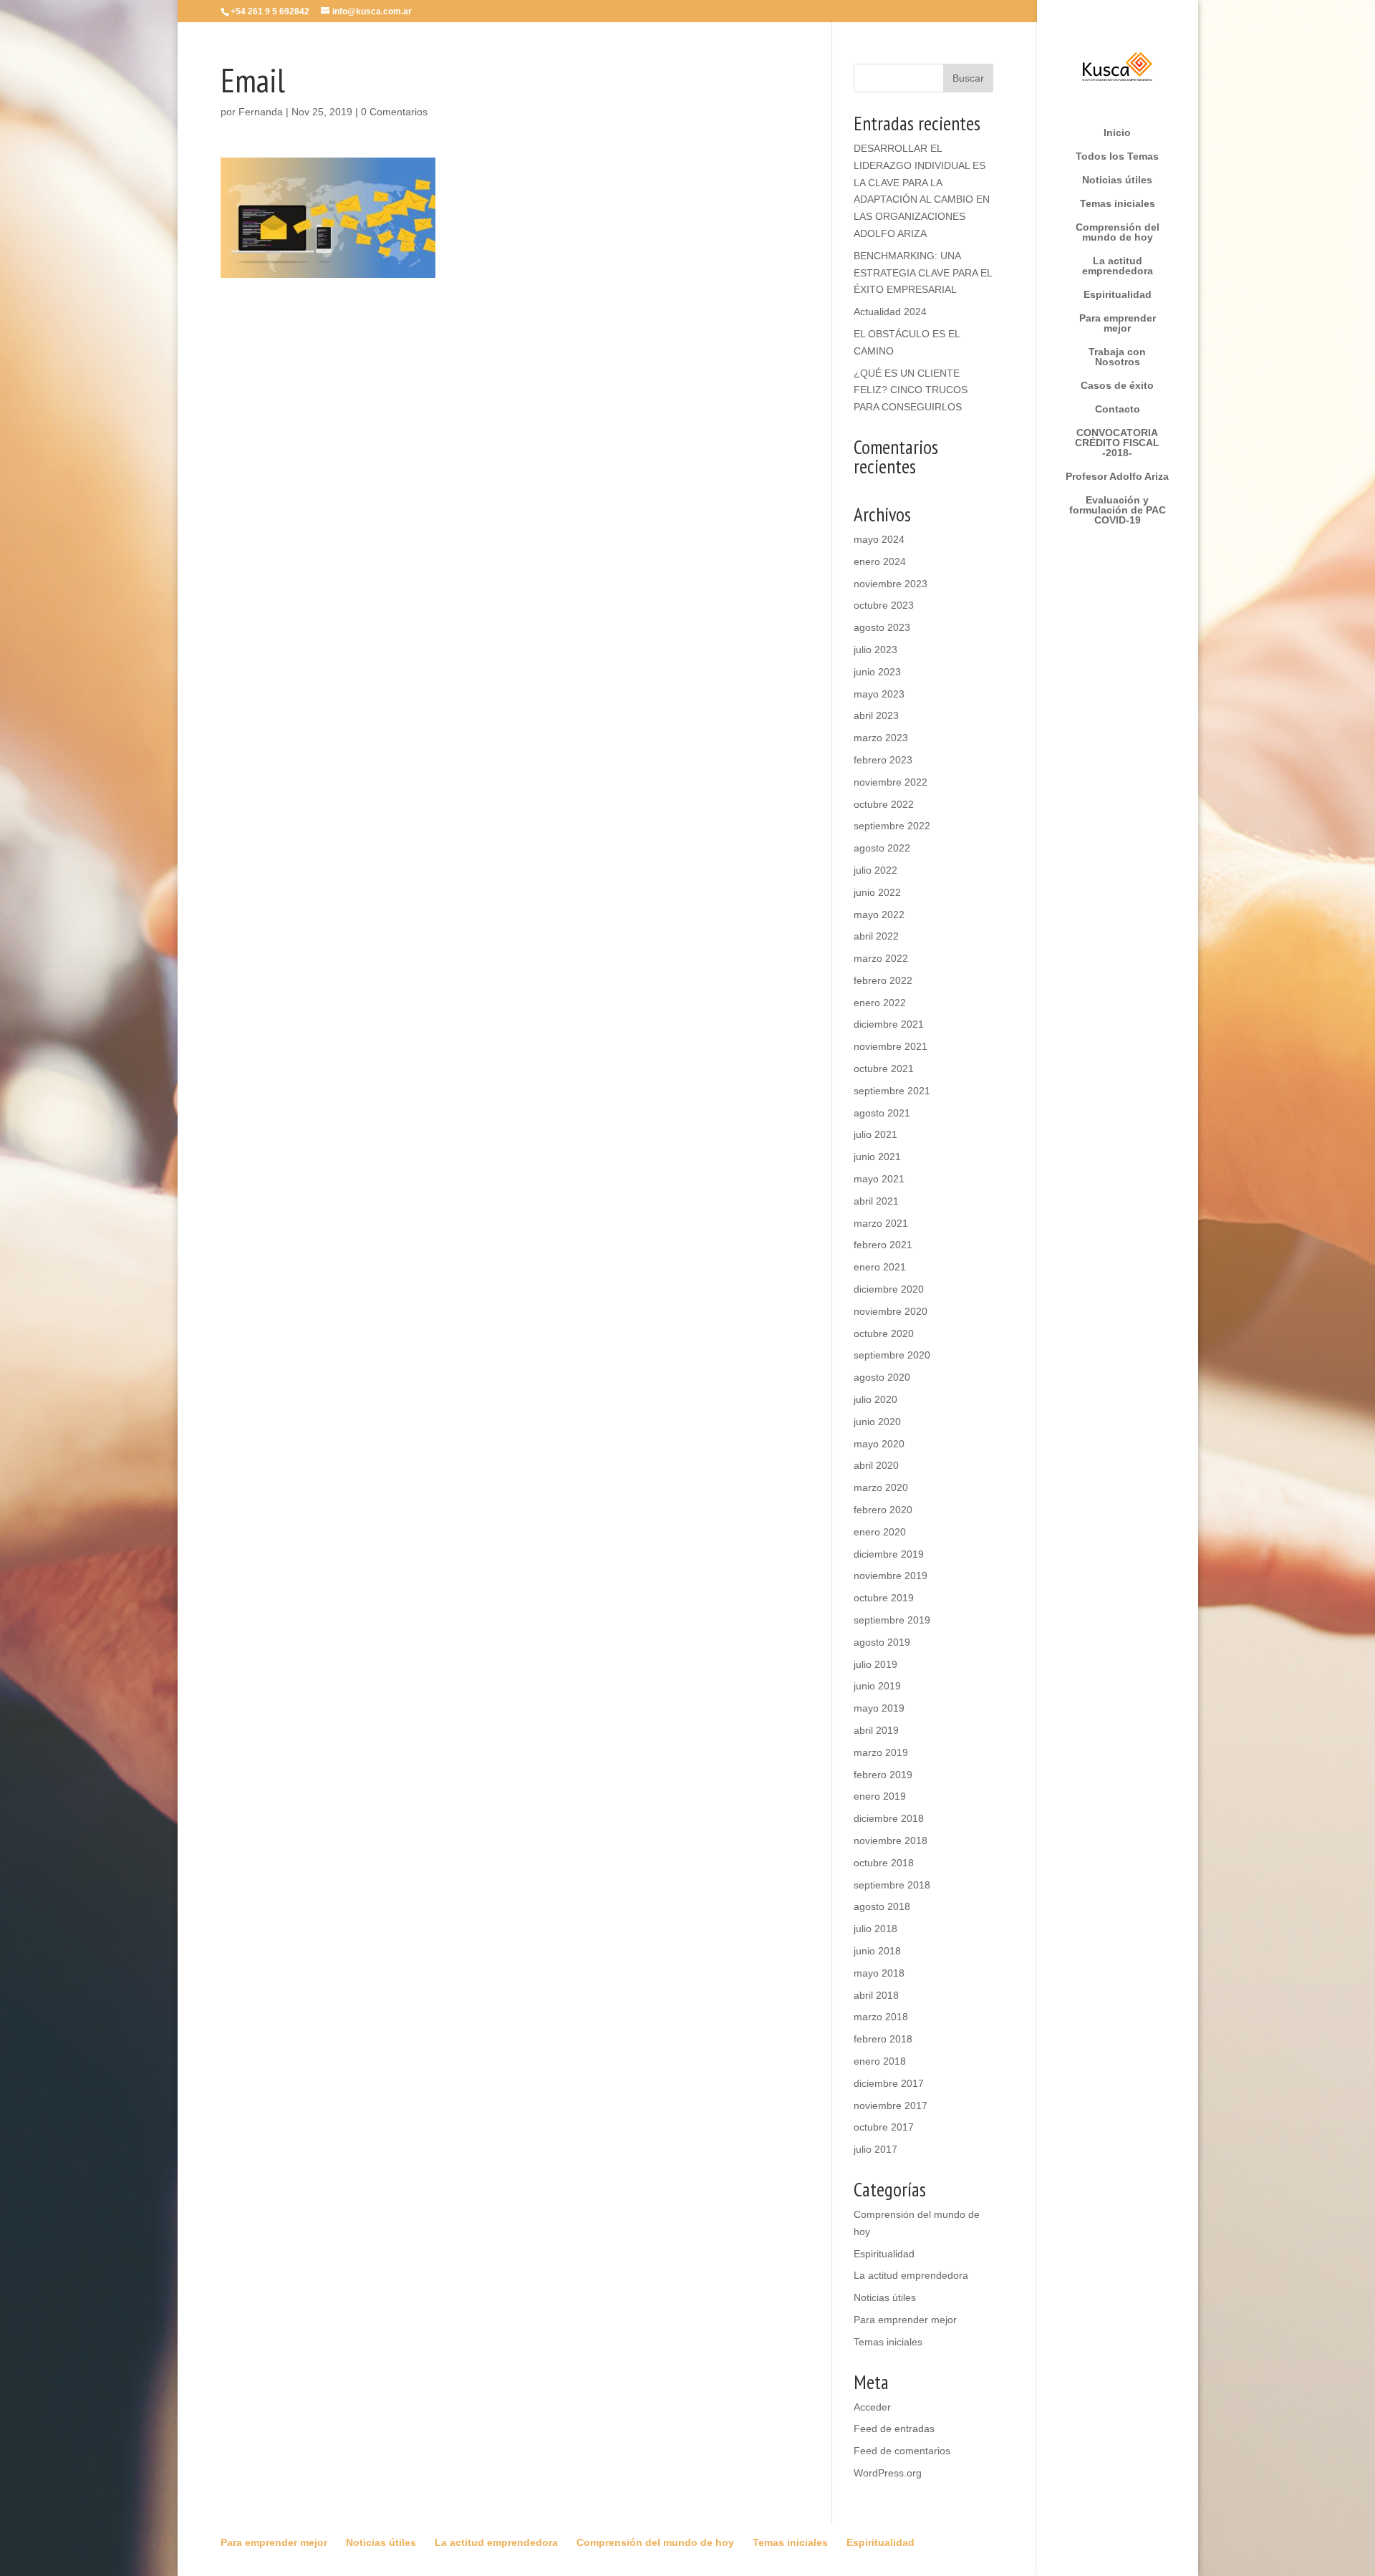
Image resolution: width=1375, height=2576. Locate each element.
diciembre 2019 (889, 1554)
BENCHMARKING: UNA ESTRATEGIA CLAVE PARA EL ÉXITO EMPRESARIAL (923, 273)
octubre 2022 (884, 804)
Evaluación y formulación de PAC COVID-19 (1118, 510)
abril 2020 (876, 1465)
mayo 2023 (879, 694)
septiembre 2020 (892, 1355)
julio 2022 (875, 870)
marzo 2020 (881, 1487)
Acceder (872, 2407)
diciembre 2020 (889, 1289)
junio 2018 (877, 1951)
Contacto (1118, 409)
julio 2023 (875, 650)
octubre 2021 (884, 1068)
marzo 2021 (881, 1223)
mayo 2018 (879, 1973)
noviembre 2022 (891, 782)
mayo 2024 (879, 539)
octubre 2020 (884, 1333)
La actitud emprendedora (1118, 266)
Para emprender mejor (1118, 323)
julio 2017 (875, 2149)
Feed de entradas (894, 2428)
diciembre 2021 (889, 1024)
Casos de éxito (1117, 386)
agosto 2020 (882, 1377)
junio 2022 (877, 892)
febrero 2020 (883, 1510)
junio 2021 (877, 1157)
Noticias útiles (1117, 180)
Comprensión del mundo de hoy (1118, 232)
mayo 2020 (879, 1444)
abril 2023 (876, 715)
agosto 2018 (882, 1906)
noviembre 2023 (891, 584)
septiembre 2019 (892, 1620)
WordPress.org (888, 2473)
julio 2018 (875, 1929)
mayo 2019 (879, 1708)
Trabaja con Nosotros (1117, 357)
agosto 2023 (882, 627)
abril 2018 (876, 1995)
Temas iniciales (1118, 204)
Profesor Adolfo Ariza (1117, 477)
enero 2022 (880, 1003)
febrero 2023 (883, 760)
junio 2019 (877, 1686)
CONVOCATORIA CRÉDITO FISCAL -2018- (1117, 443)
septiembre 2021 (892, 1091)
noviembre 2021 (891, 1046)
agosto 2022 (882, 848)
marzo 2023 (881, 738)
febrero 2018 (883, 2039)
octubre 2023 (884, 605)
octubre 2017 (884, 2127)
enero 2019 (880, 1796)
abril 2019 (876, 1730)
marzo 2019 (881, 1752)
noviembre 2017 (891, 2105)
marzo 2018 (881, 2017)
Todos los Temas (1117, 156)
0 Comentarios (394, 112)
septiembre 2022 (892, 826)
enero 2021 (880, 1267)
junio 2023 (877, 672)
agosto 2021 (882, 1113)
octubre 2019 (884, 1598)
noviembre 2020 (891, 1311)
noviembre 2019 (891, 1576)
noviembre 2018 (891, 1841)
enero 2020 (880, 1532)
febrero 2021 (883, 1245)
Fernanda (261, 112)
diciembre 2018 (889, 1818)
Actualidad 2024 (890, 312)
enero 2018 (880, 2061)
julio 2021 (875, 1134)
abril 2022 (876, 936)
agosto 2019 (882, 1642)
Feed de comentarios (902, 2451)
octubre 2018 (884, 1863)
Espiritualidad (1118, 295)
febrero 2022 (883, 980)
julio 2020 (875, 1399)
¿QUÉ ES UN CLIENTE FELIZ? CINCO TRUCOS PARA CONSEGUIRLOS (911, 390)
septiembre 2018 (892, 1885)
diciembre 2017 (889, 2083)
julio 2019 (875, 1664)
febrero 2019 (883, 1775)
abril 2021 (876, 1201)
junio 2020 (877, 1422)
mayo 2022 (879, 915)
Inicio (1117, 133)
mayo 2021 (879, 1179)
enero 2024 (880, 561)
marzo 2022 (881, 958)
